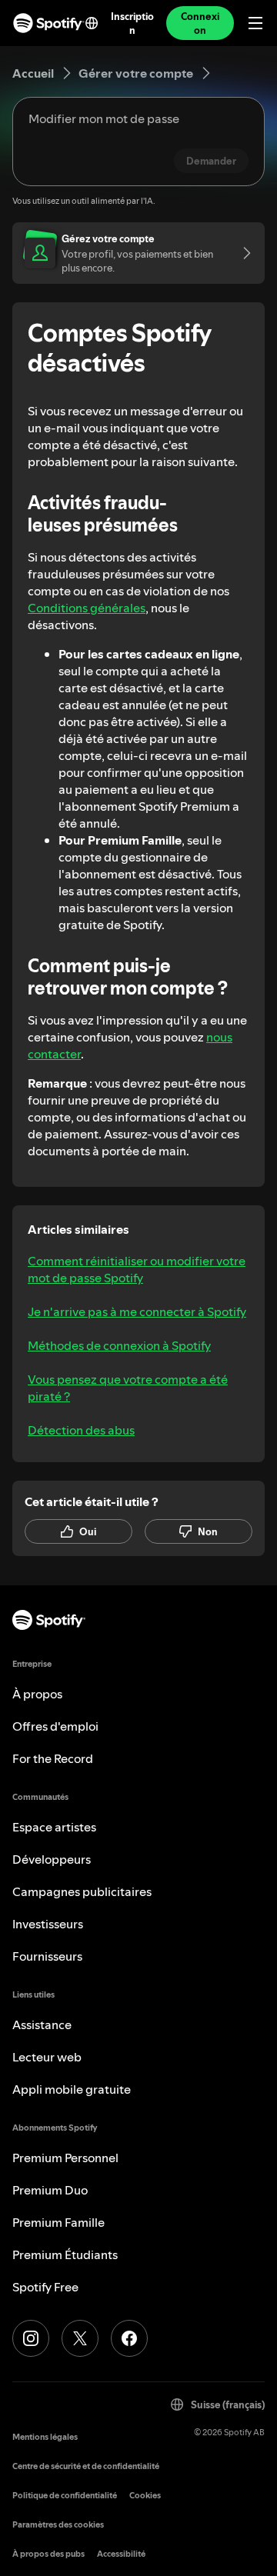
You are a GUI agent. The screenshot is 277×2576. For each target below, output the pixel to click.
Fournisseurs (47, 1956)
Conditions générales (87, 608)
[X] (80, 2338)
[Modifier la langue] (92, 23)
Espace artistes (54, 1827)
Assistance (42, 2024)
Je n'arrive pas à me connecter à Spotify (137, 1311)
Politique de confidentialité (65, 2496)
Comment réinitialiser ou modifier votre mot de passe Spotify (137, 1269)
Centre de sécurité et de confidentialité (86, 2466)
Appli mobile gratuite (72, 2089)
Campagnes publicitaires (82, 1891)
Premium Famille (58, 2222)
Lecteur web (47, 2057)
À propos (37, 1694)
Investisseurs (48, 1924)
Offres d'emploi (55, 1726)
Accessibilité (121, 2554)
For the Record (53, 1758)
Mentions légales (45, 2437)
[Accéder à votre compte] (242, 253)
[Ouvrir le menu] (255, 23)
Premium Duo (50, 2190)
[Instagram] (31, 2338)
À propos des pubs (48, 2554)
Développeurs (52, 1859)
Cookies (145, 2496)
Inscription (132, 23)
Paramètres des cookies (58, 2525)
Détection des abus (81, 1430)
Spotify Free (45, 2287)
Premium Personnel (65, 2158)
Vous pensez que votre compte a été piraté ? (128, 1388)
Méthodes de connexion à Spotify (119, 1345)
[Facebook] (129, 2338)
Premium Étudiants (65, 2254)
